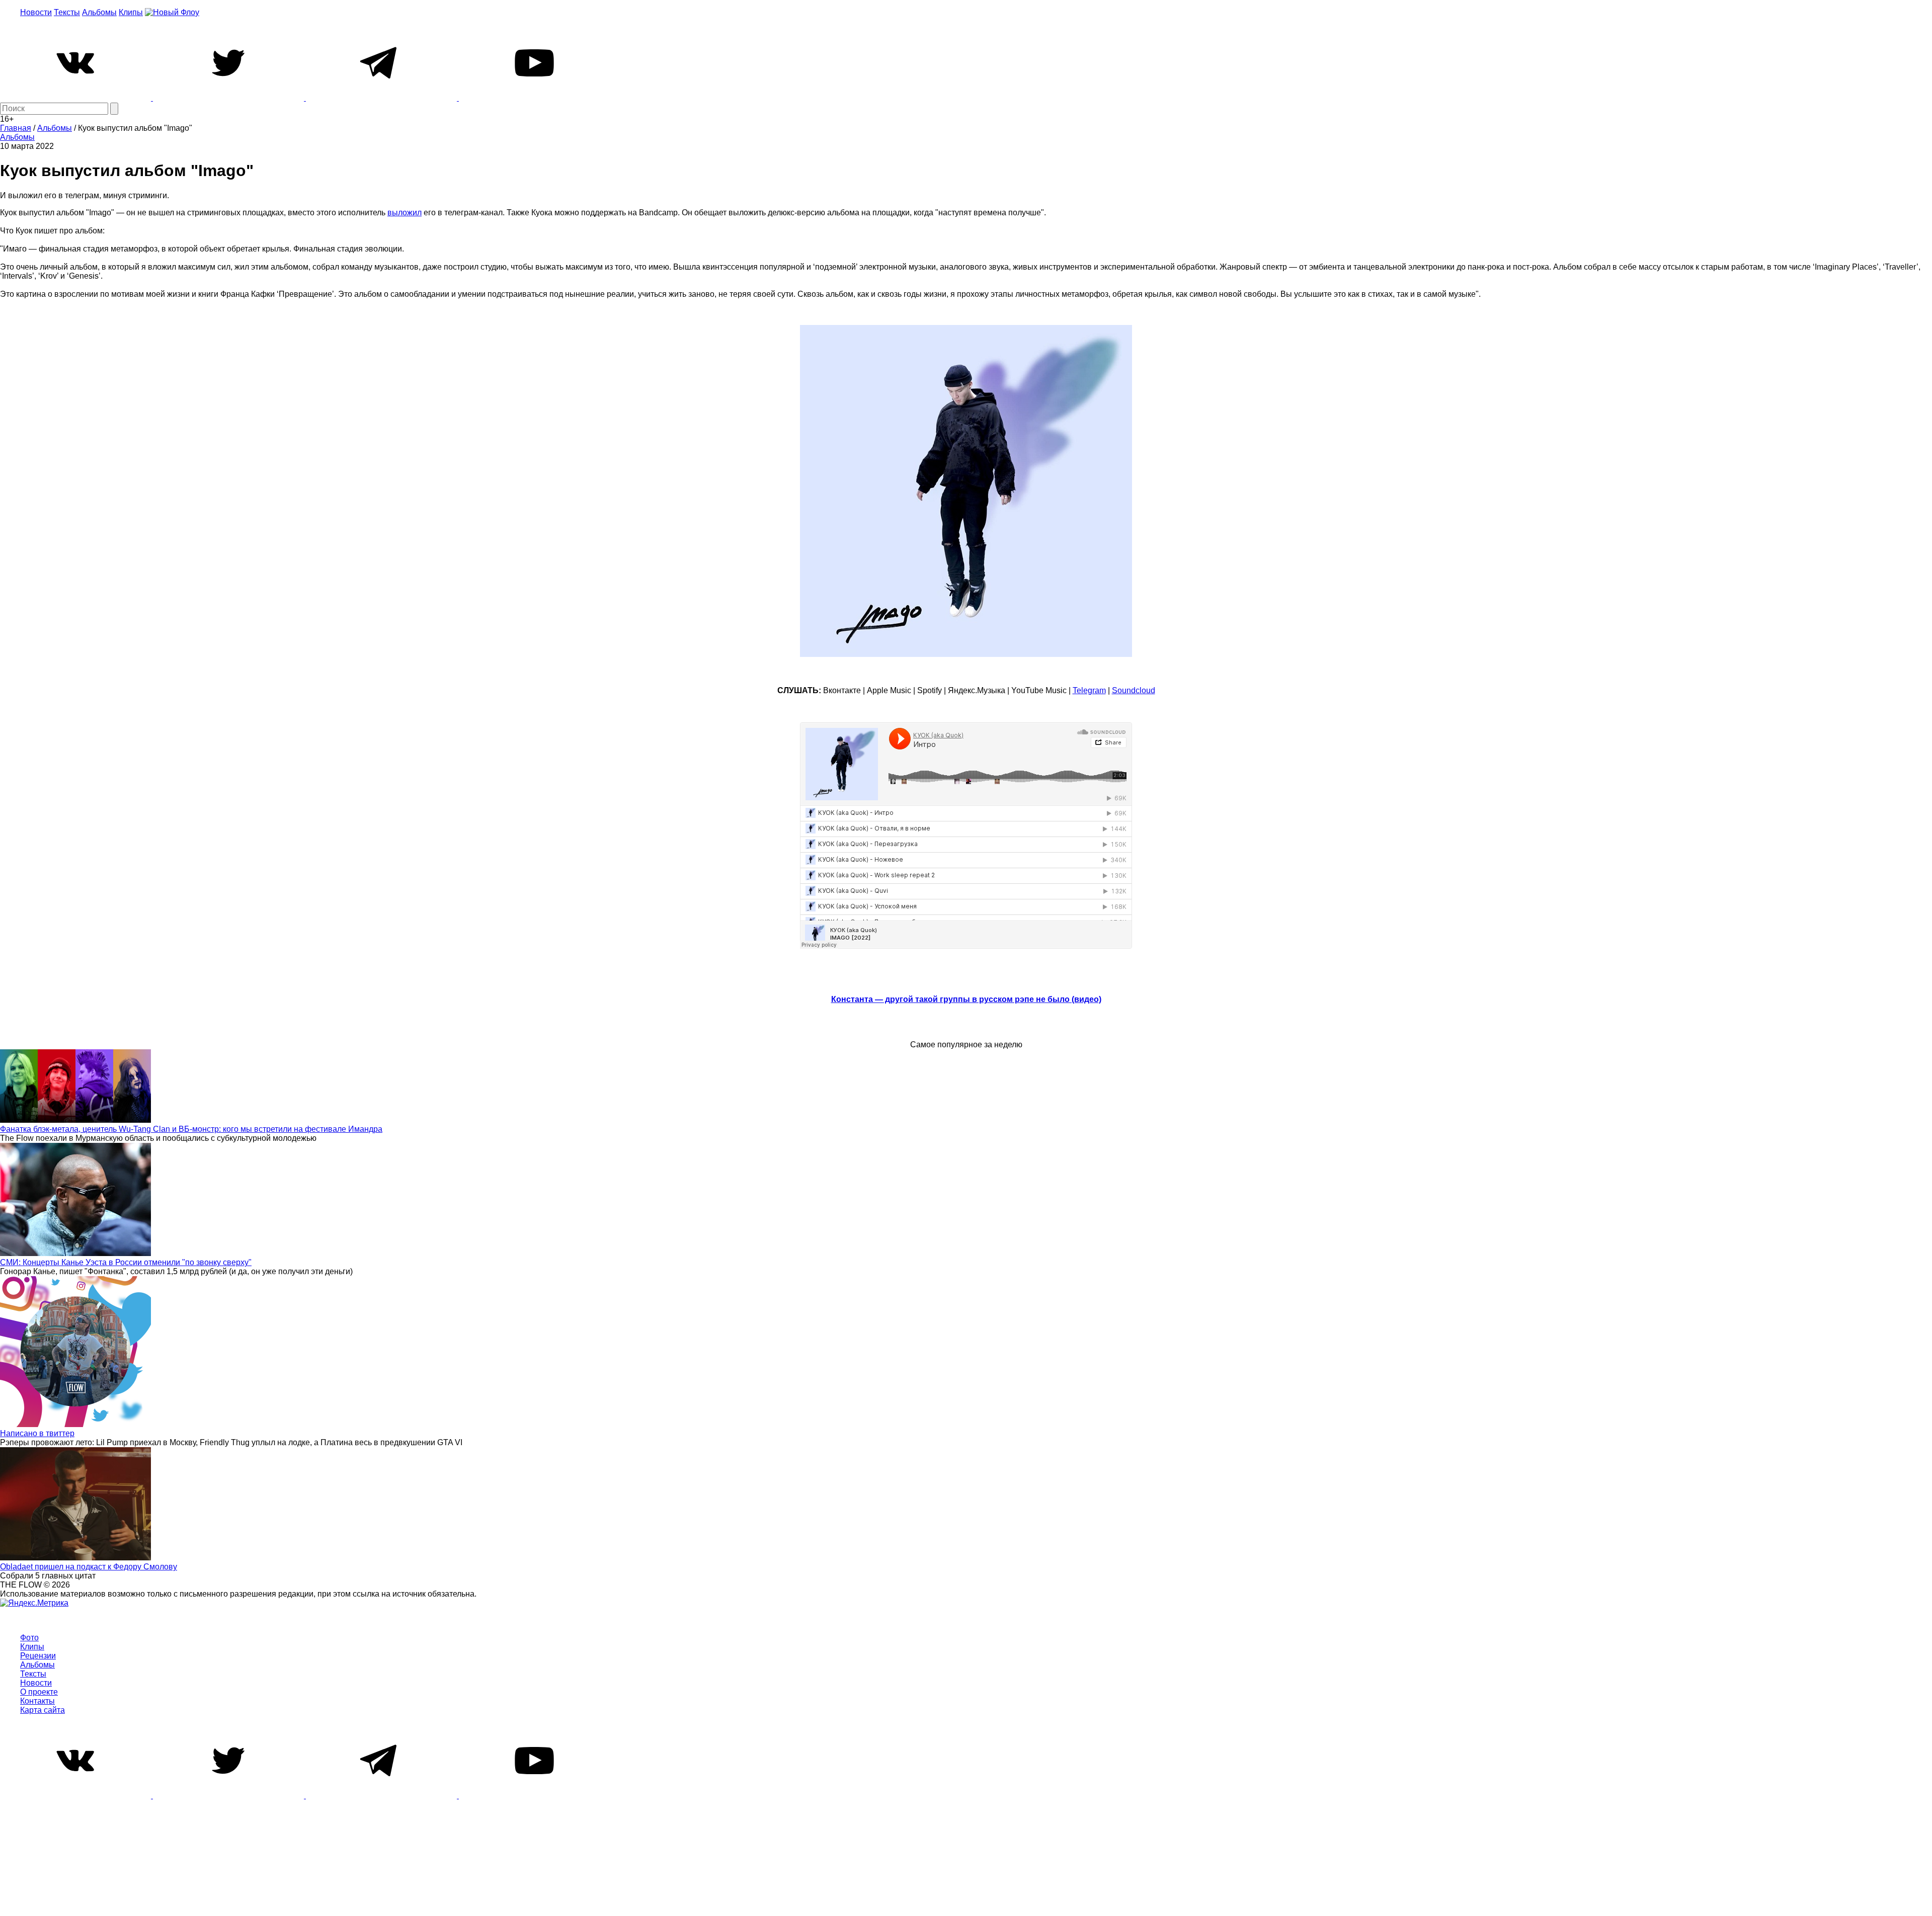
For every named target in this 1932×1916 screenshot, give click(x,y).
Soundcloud (1134, 690)
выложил (405, 213)
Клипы (131, 12)
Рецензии (38, 1656)
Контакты (37, 1701)
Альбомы (99, 12)
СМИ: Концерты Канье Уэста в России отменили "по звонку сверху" (126, 1262)
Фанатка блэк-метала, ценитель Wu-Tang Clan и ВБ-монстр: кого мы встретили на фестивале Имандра (191, 1129)
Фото (29, 1638)
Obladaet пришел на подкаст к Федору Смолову (89, 1567)
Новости (36, 12)
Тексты (67, 12)
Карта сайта (43, 1710)
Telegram (1089, 690)
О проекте (39, 1692)
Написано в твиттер (37, 1433)
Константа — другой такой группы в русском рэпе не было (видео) (966, 999)
